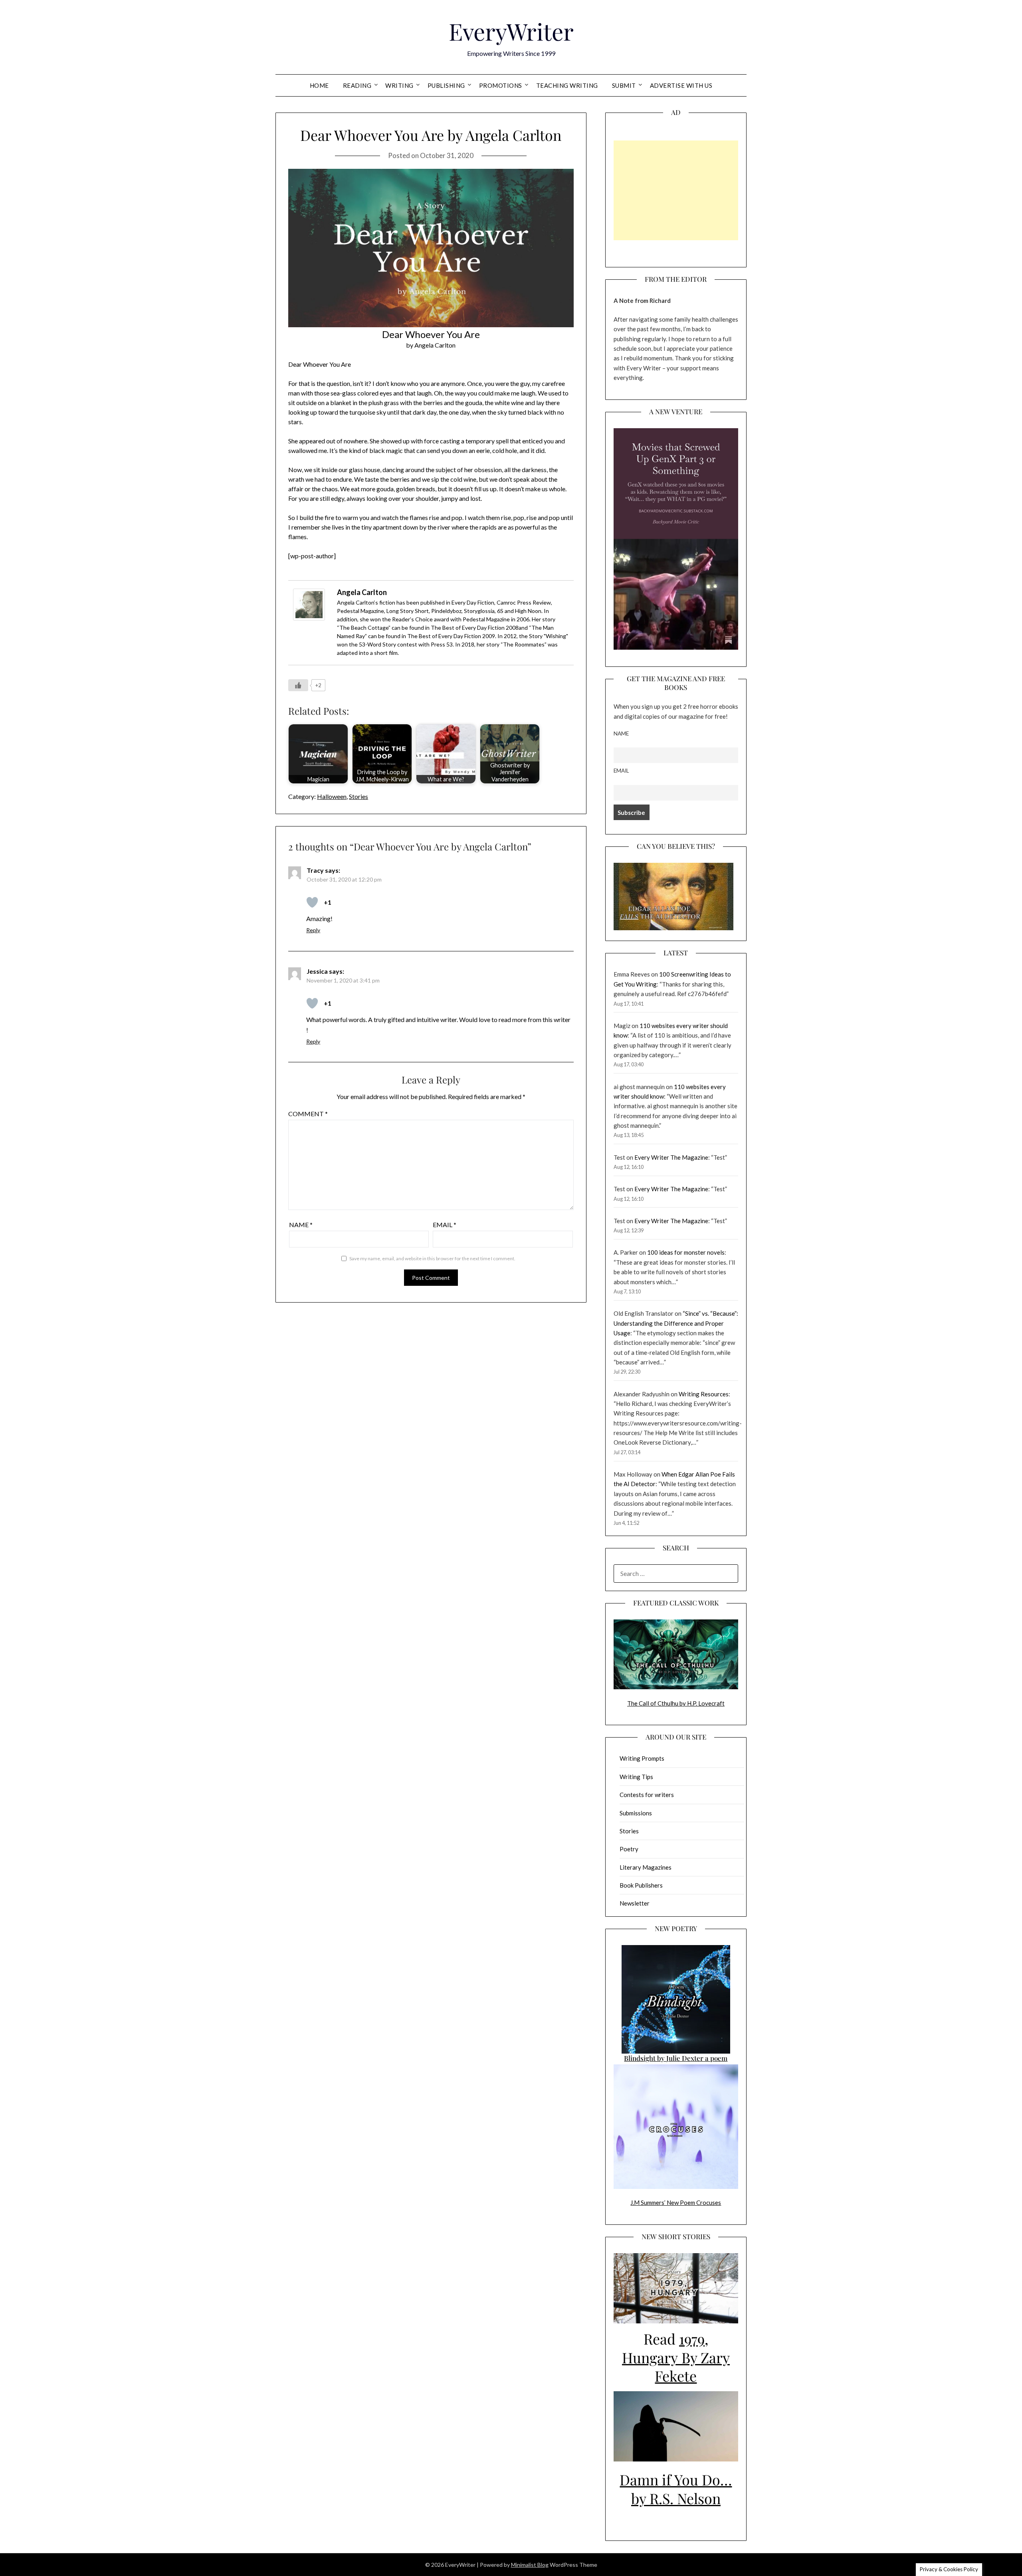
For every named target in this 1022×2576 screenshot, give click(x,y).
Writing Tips (636, 1777)
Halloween (332, 796)
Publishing (446, 85)
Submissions (636, 1813)
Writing (399, 85)
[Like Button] (298, 685)
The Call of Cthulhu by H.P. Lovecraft (676, 1703)
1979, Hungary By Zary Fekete (676, 2357)
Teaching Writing (567, 85)
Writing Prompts (642, 1758)
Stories (358, 796)
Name (301, 1225)
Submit (624, 85)
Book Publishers (641, 1885)
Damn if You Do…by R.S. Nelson (676, 2489)
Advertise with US (681, 85)
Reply (313, 930)
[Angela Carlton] (309, 618)
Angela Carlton (362, 592)
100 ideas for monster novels (686, 1252)
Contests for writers (647, 1795)
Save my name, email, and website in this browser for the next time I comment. (432, 1258)
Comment (308, 1114)
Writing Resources (704, 1394)
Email (445, 1225)
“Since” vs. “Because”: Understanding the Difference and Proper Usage (676, 1323)
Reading (357, 85)
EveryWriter (511, 31)
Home (319, 85)
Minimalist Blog (530, 2565)
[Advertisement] (676, 190)
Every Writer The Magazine (671, 1157)
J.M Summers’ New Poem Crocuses (676, 2202)
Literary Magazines (646, 1867)
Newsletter (635, 1903)
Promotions (501, 85)
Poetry (629, 1849)
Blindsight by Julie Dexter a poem (676, 2058)
